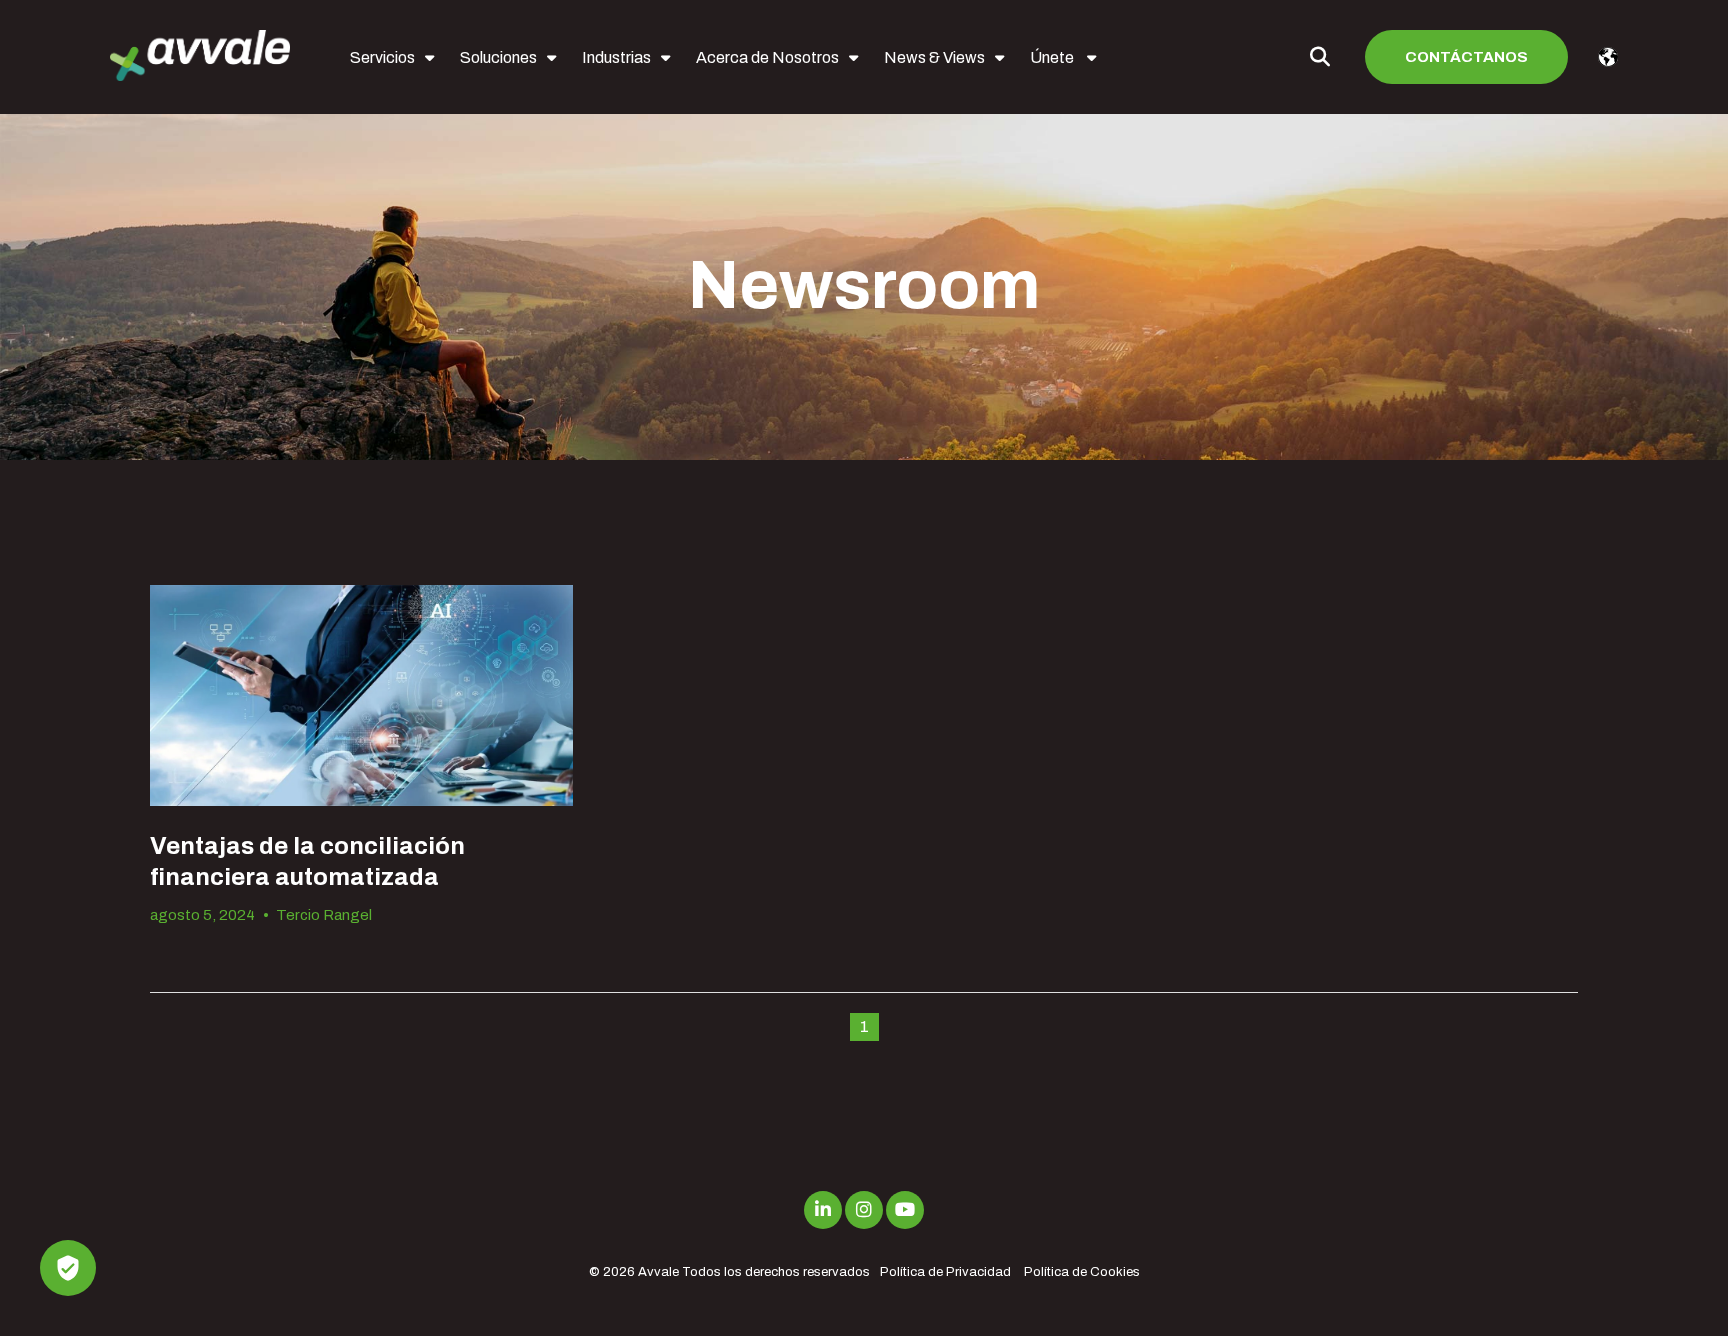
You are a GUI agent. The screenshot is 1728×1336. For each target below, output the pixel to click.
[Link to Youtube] (905, 1210)
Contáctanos (1466, 57)
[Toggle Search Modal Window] (1320, 57)
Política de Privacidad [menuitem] (945, 1272)
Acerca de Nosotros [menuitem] (767, 57)
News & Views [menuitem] (934, 57)
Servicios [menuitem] (382, 57)
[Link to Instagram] (864, 1210)
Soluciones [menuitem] (498, 57)
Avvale (658, 1272)
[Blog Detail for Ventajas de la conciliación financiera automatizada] (361, 695)
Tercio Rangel (324, 915)
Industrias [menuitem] (616, 57)
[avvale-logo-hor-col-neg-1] (200, 57)
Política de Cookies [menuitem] (1082, 1272)
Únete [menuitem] (1053, 57)
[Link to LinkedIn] (823, 1210)
